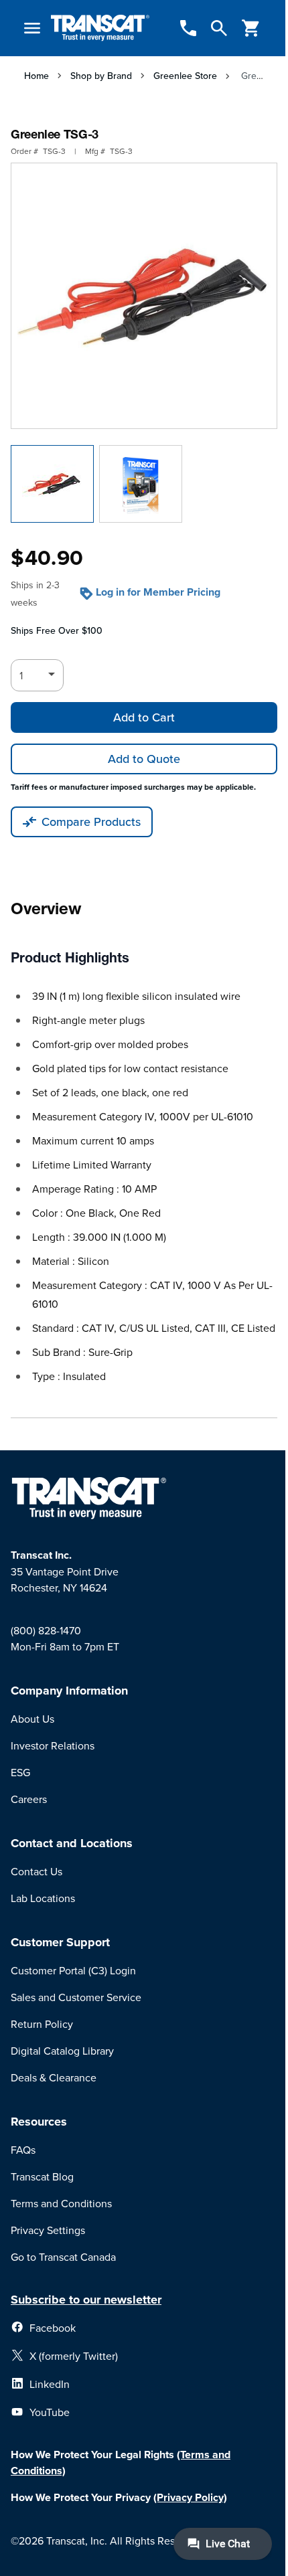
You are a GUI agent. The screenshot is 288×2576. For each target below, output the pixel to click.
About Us (32, 1719)
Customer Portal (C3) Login (73, 1970)
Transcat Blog (42, 2176)
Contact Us (37, 1871)
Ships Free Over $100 (57, 630)
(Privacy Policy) (190, 2497)
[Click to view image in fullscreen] (144, 296)
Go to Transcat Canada (63, 2257)
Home (37, 76)
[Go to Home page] (100, 28)
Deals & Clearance (54, 2077)
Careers (29, 1799)
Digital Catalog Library (62, 2051)
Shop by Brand (101, 76)
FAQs (23, 2150)
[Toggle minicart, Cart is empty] (251, 28)
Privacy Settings (48, 2230)
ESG (20, 1772)
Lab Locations (43, 1898)
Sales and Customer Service (76, 1997)
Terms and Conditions (61, 2203)
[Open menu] (32, 28)
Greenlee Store (185, 76)
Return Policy (42, 2024)
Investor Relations (53, 1745)
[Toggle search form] (219, 28)
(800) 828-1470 (46, 1630)
